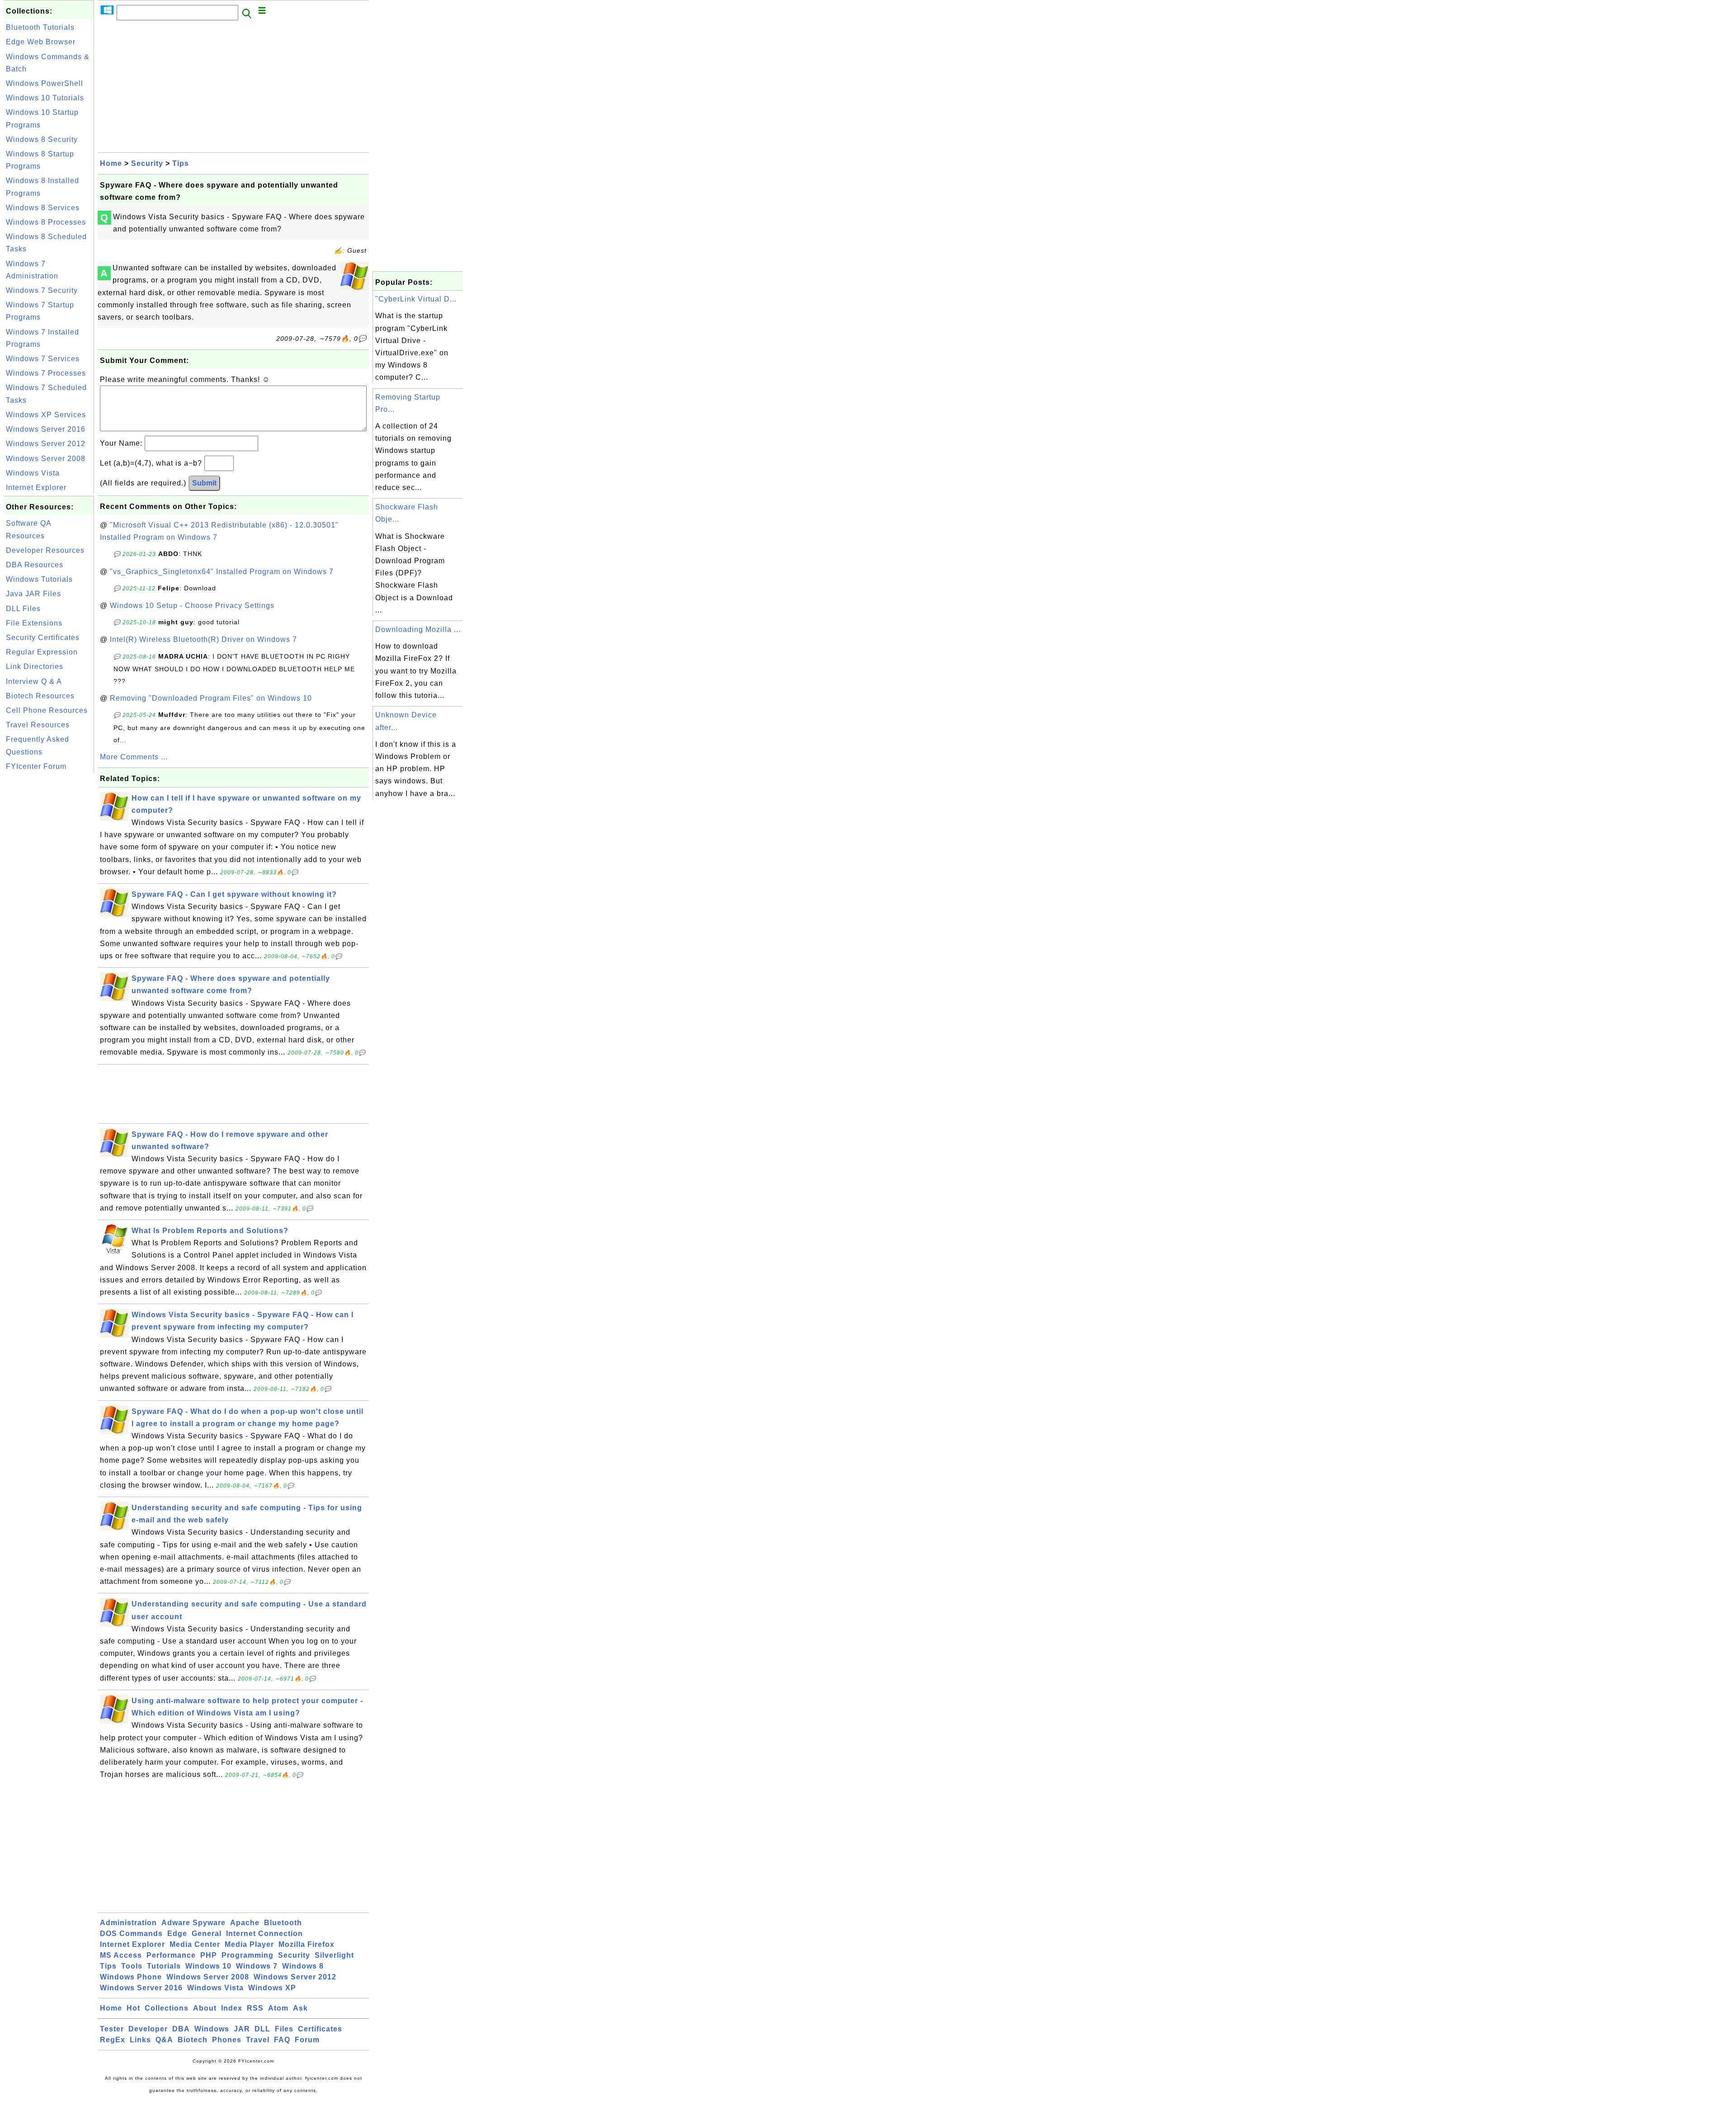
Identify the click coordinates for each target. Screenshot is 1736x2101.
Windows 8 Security (42, 139)
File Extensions (34, 623)
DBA (181, 2029)
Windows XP (272, 1988)
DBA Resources (35, 565)
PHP (209, 1955)
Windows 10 (208, 1966)
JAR (242, 2029)
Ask (300, 2008)
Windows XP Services (46, 415)
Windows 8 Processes (46, 222)
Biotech (193, 2040)
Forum (307, 2040)
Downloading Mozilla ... (418, 629)
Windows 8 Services (43, 208)
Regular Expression (42, 652)
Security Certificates (43, 638)
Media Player (249, 1944)
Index (232, 2008)
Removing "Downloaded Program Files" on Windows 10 (211, 698)
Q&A (164, 2040)
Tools (132, 1966)
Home (111, 163)
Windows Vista (33, 473)
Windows (212, 2029)
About (205, 2008)
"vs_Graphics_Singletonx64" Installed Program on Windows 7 (222, 572)
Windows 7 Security (42, 290)
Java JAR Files (33, 594)
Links (140, 2040)
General (207, 1934)
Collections (167, 2008)
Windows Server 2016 (46, 429)
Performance (171, 1955)
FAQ (282, 2040)
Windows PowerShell (45, 83)
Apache (245, 1923)
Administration (128, 1923)
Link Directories (35, 667)
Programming (248, 1955)
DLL (262, 2029)
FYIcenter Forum (36, 766)
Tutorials (164, 1966)
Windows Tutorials (39, 579)
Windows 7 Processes (46, 373)
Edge (177, 1934)
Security (147, 163)
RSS (255, 2008)
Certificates (320, 2029)
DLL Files (23, 609)
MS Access (121, 1955)
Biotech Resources (40, 696)
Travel (258, 2040)
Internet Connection (264, 1934)
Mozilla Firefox (307, 1944)
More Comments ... (134, 757)
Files (284, 2029)
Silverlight (334, 1955)
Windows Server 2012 (46, 444)
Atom (278, 2008)
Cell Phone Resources (47, 710)
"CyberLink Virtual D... (416, 299)
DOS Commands (131, 1934)
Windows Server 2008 (46, 459)
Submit (204, 483)
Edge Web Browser (41, 42)
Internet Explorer (36, 488)
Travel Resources (38, 725)
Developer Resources (45, 550)
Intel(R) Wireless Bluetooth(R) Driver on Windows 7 (203, 639)
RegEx (113, 2040)
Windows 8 (303, 1966)
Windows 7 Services (43, 359)
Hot (133, 2008)
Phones (227, 2040)
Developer (148, 2029)
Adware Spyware (193, 1923)
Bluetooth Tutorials (40, 27)
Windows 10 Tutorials (45, 98)
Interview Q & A (34, 681)
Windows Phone (131, 1977)
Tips (181, 163)
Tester (112, 2029)
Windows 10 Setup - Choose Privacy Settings (192, 605)
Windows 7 (257, 1966)
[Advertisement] (49, 910)
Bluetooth (283, 1923)
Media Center (195, 1944)
